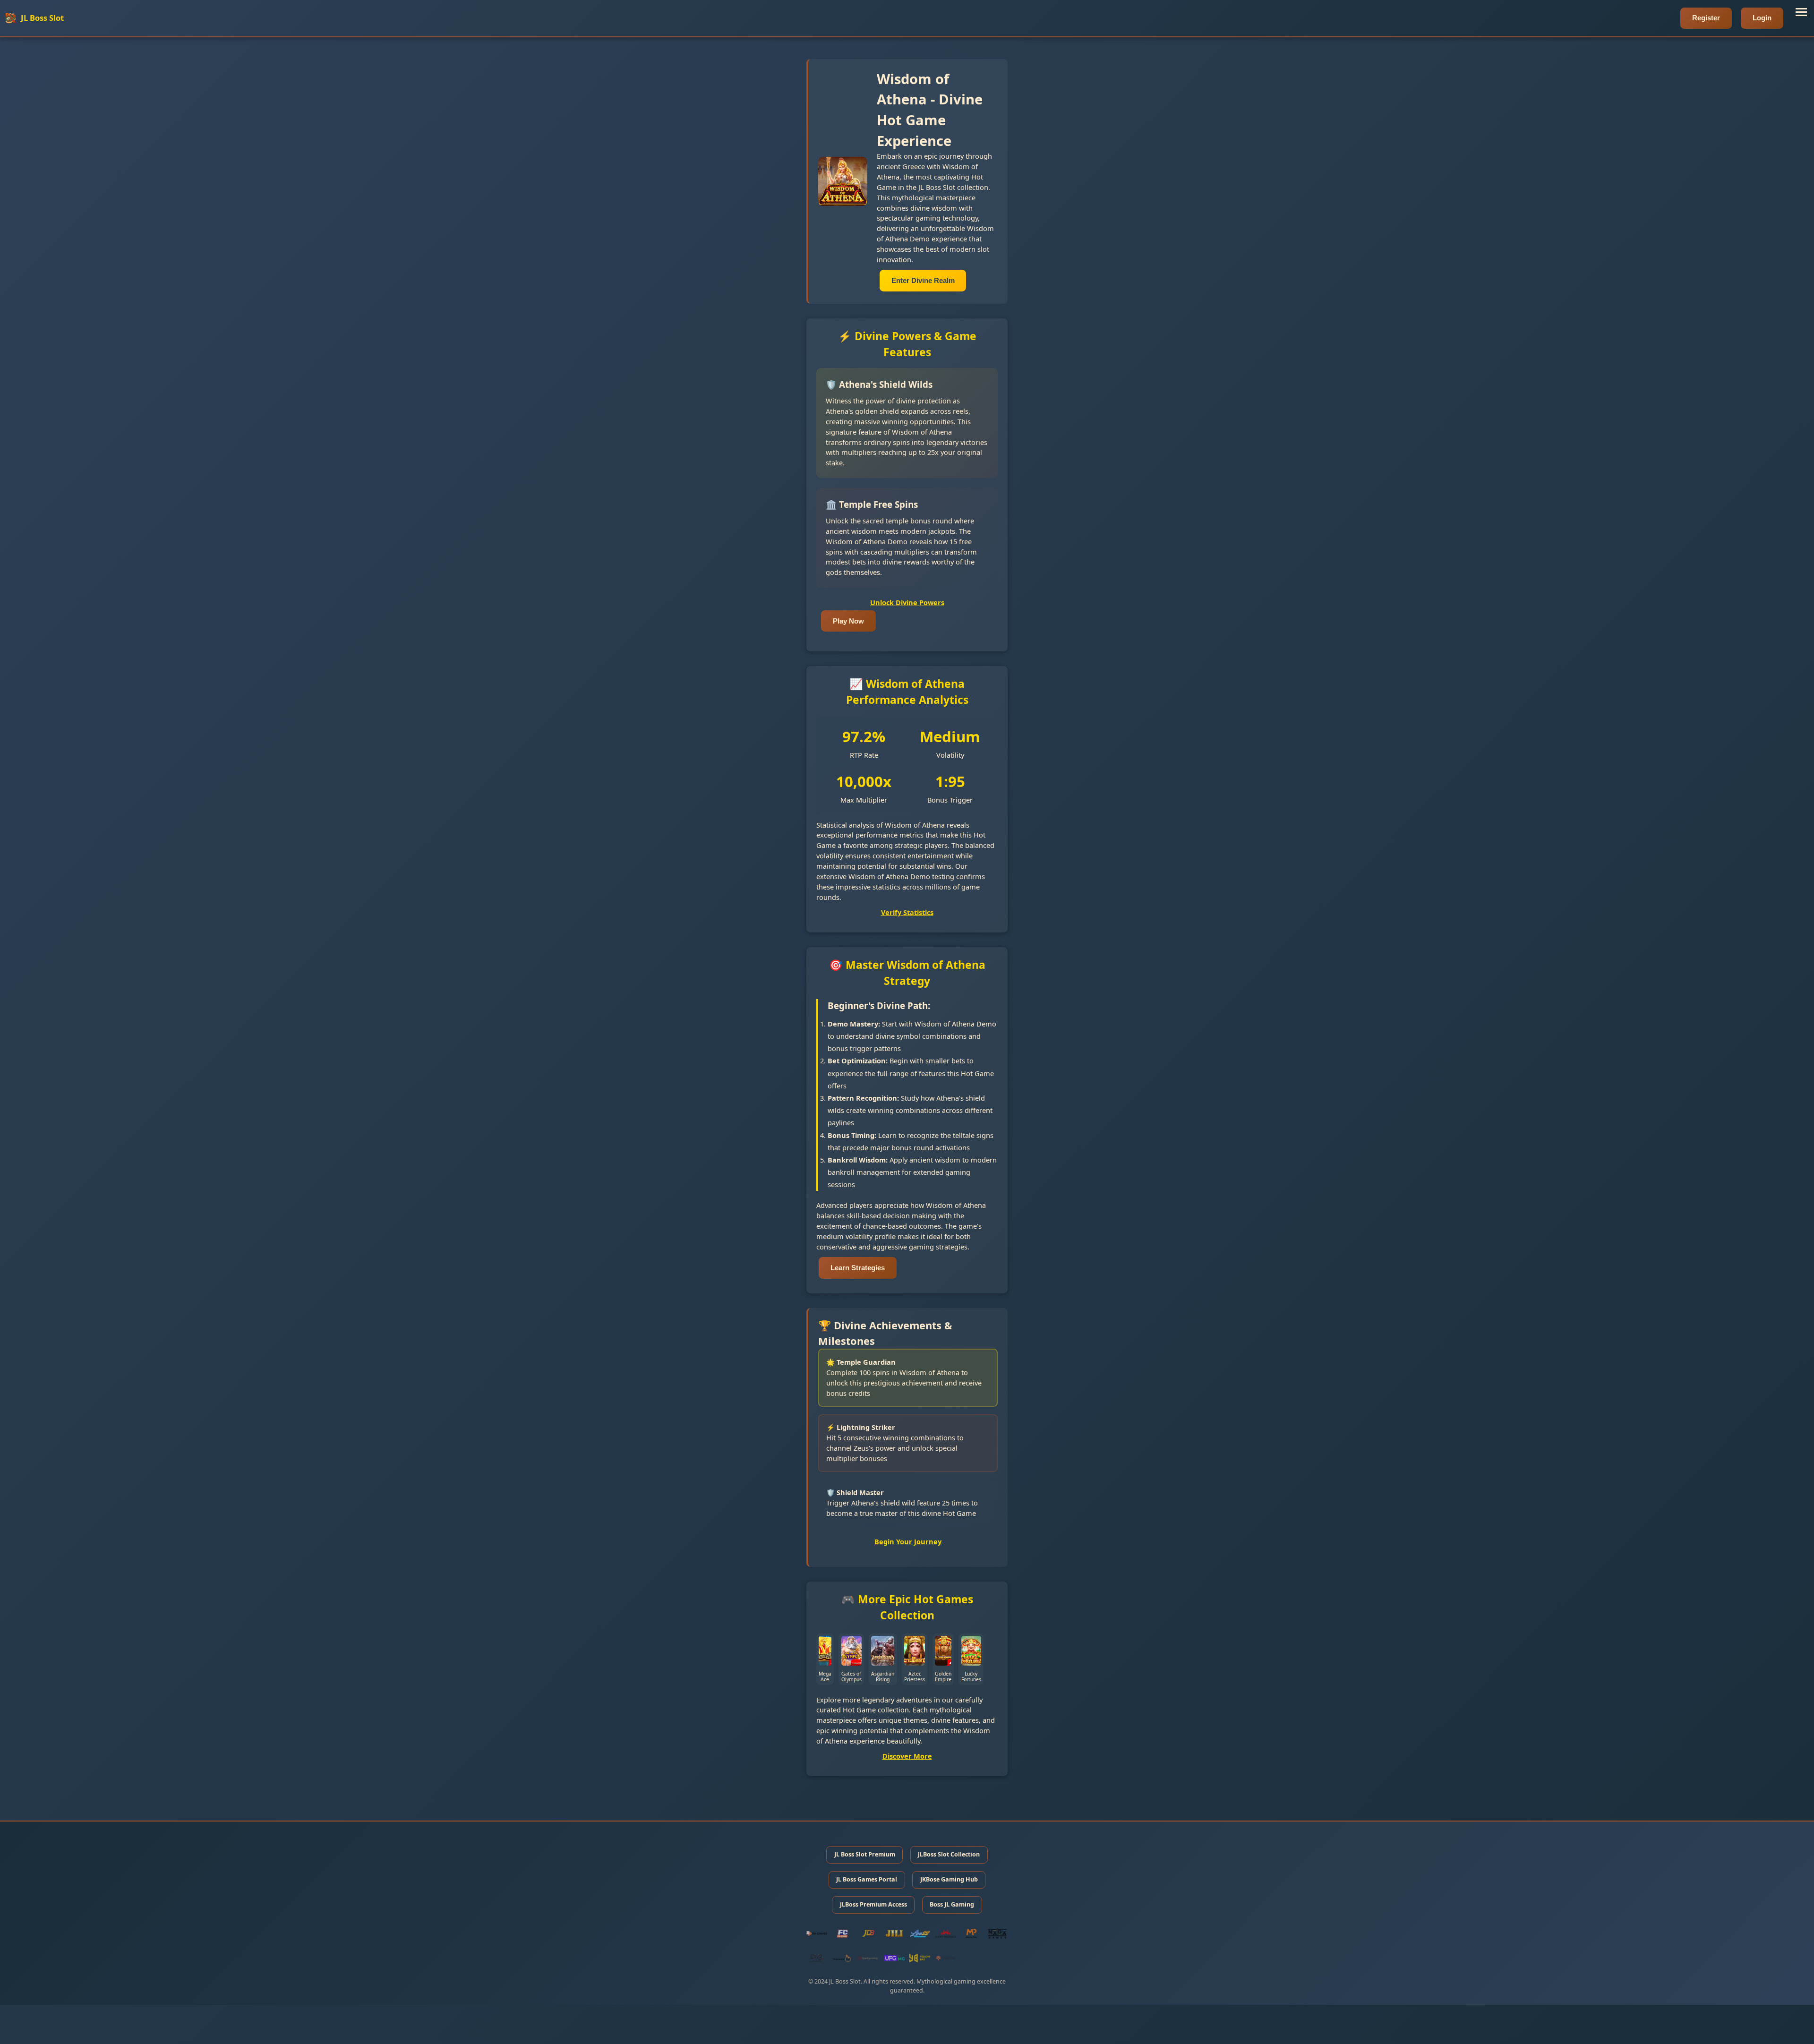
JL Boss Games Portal (867, 1879)
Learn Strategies (858, 1268)
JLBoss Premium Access (873, 1904)
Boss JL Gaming (952, 1904)
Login (1762, 18)
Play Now (848, 621)
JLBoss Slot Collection (949, 1854)
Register (1706, 18)
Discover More (907, 1756)
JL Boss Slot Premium (865, 1854)
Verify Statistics (907, 912)
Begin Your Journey (908, 1541)
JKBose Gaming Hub (949, 1879)
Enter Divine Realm (923, 281)
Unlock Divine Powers (907, 602)
